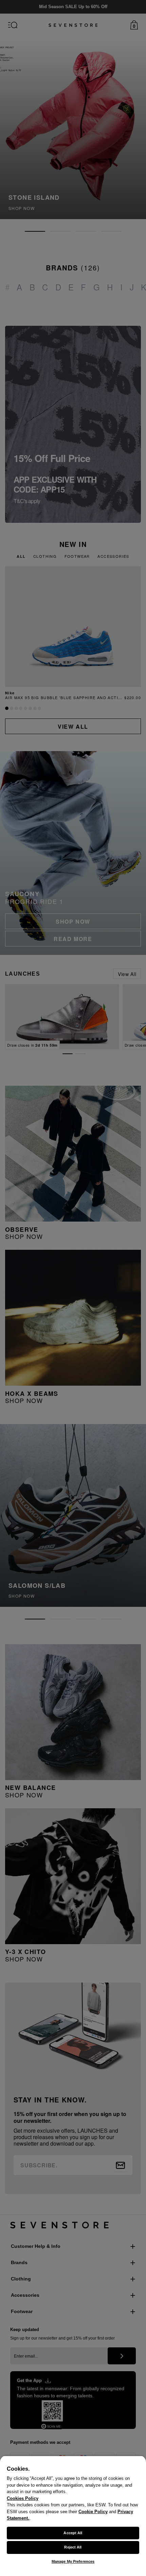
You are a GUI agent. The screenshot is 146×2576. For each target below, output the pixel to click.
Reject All (73, 2547)
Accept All (73, 2533)
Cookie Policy (93, 2512)
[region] (73, 2516)
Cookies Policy (23, 2498)
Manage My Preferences (73, 2561)
